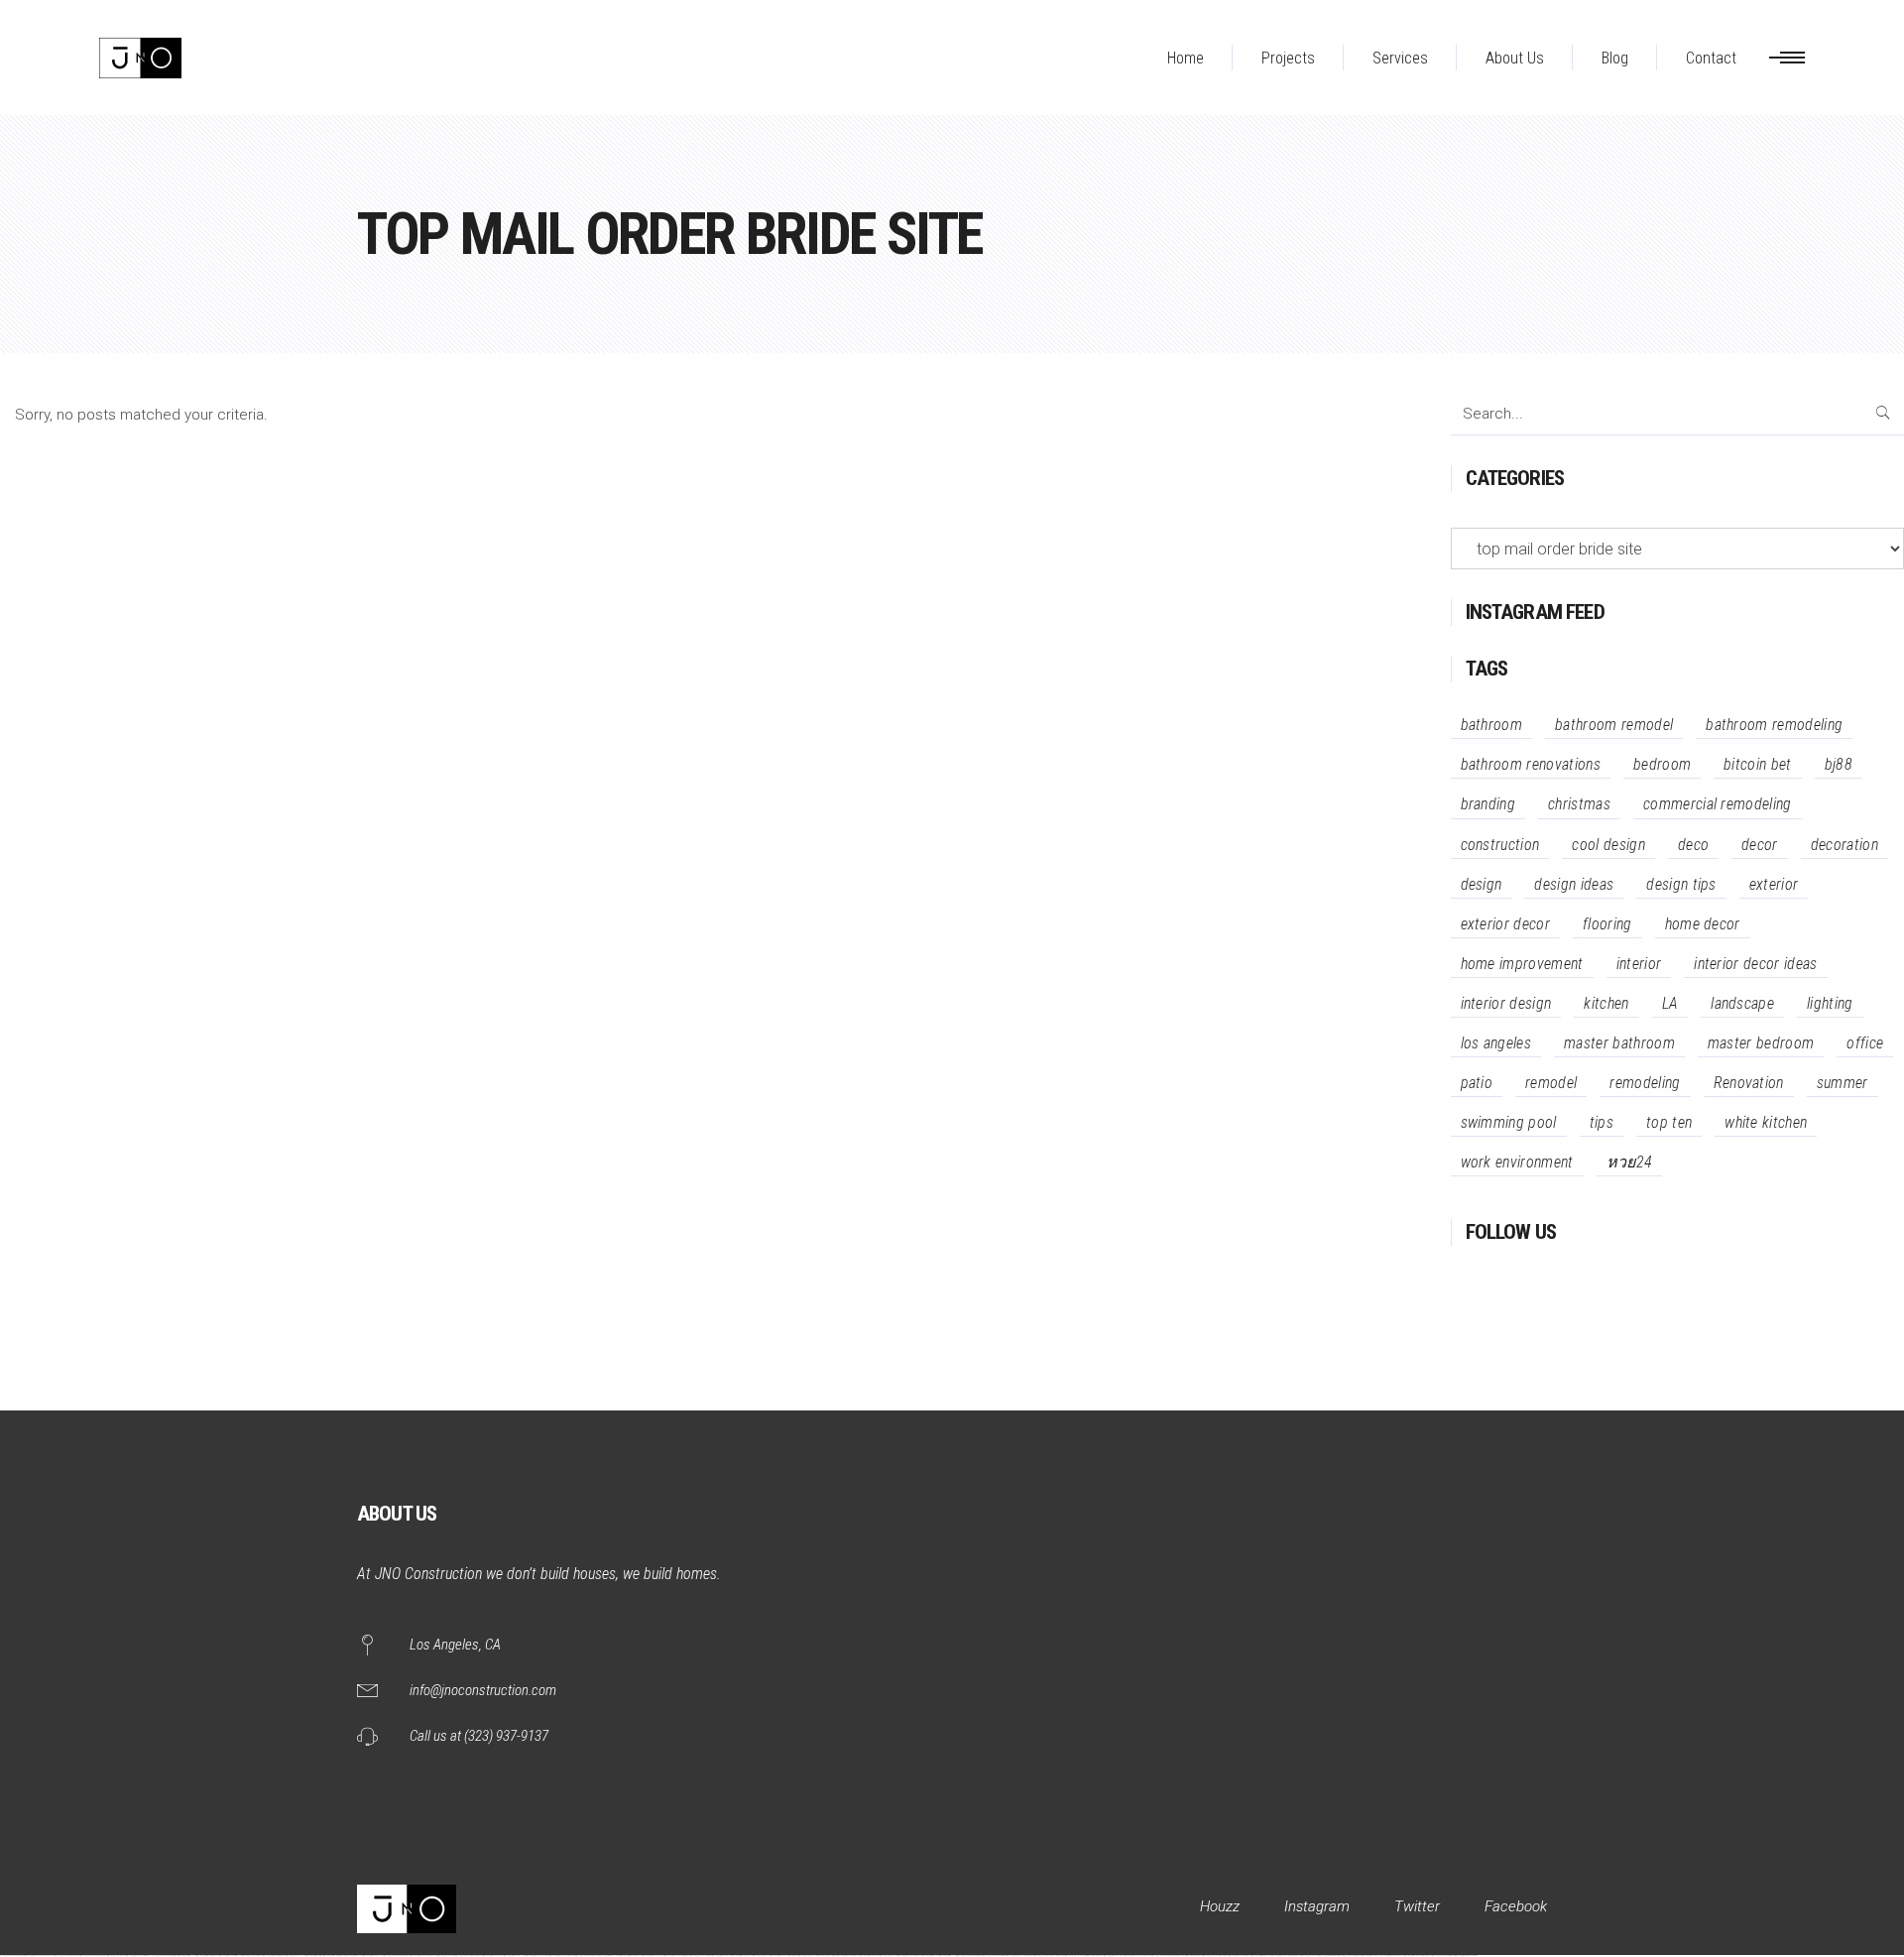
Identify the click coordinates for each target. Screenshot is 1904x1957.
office (1865, 1043)
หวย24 (1630, 1162)
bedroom (1662, 764)
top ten (1669, 1122)
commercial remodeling (1718, 804)
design (1482, 884)
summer (1843, 1083)
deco (1693, 845)
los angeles (1496, 1043)
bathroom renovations (1531, 764)
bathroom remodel (1614, 725)
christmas (1579, 804)
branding (1488, 804)
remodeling (1645, 1083)
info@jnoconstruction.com (483, 1690)
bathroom (1492, 725)
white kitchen (1766, 1122)
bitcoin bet (1758, 764)
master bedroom (1761, 1043)
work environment (1517, 1162)
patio (1477, 1083)
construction (1500, 845)
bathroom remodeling (1774, 725)
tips (1602, 1122)
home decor (1703, 924)
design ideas (1574, 884)
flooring (1607, 924)
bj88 (1839, 764)
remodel (1551, 1083)
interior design (1506, 1003)
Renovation (1749, 1083)
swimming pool (1509, 1122)
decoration (1844, 845)
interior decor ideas (1755, 964)
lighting (1830, 1003)
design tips (1681, 884)
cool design (1608, 845)
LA (1670, 1003)
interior (1639, 964)
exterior (1774, 884)
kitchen (1606, 1003)
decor (1760, 845)
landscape (1742, 1003)
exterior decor (1505, 924)
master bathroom (1619, 1043)
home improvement (1522, 964)
